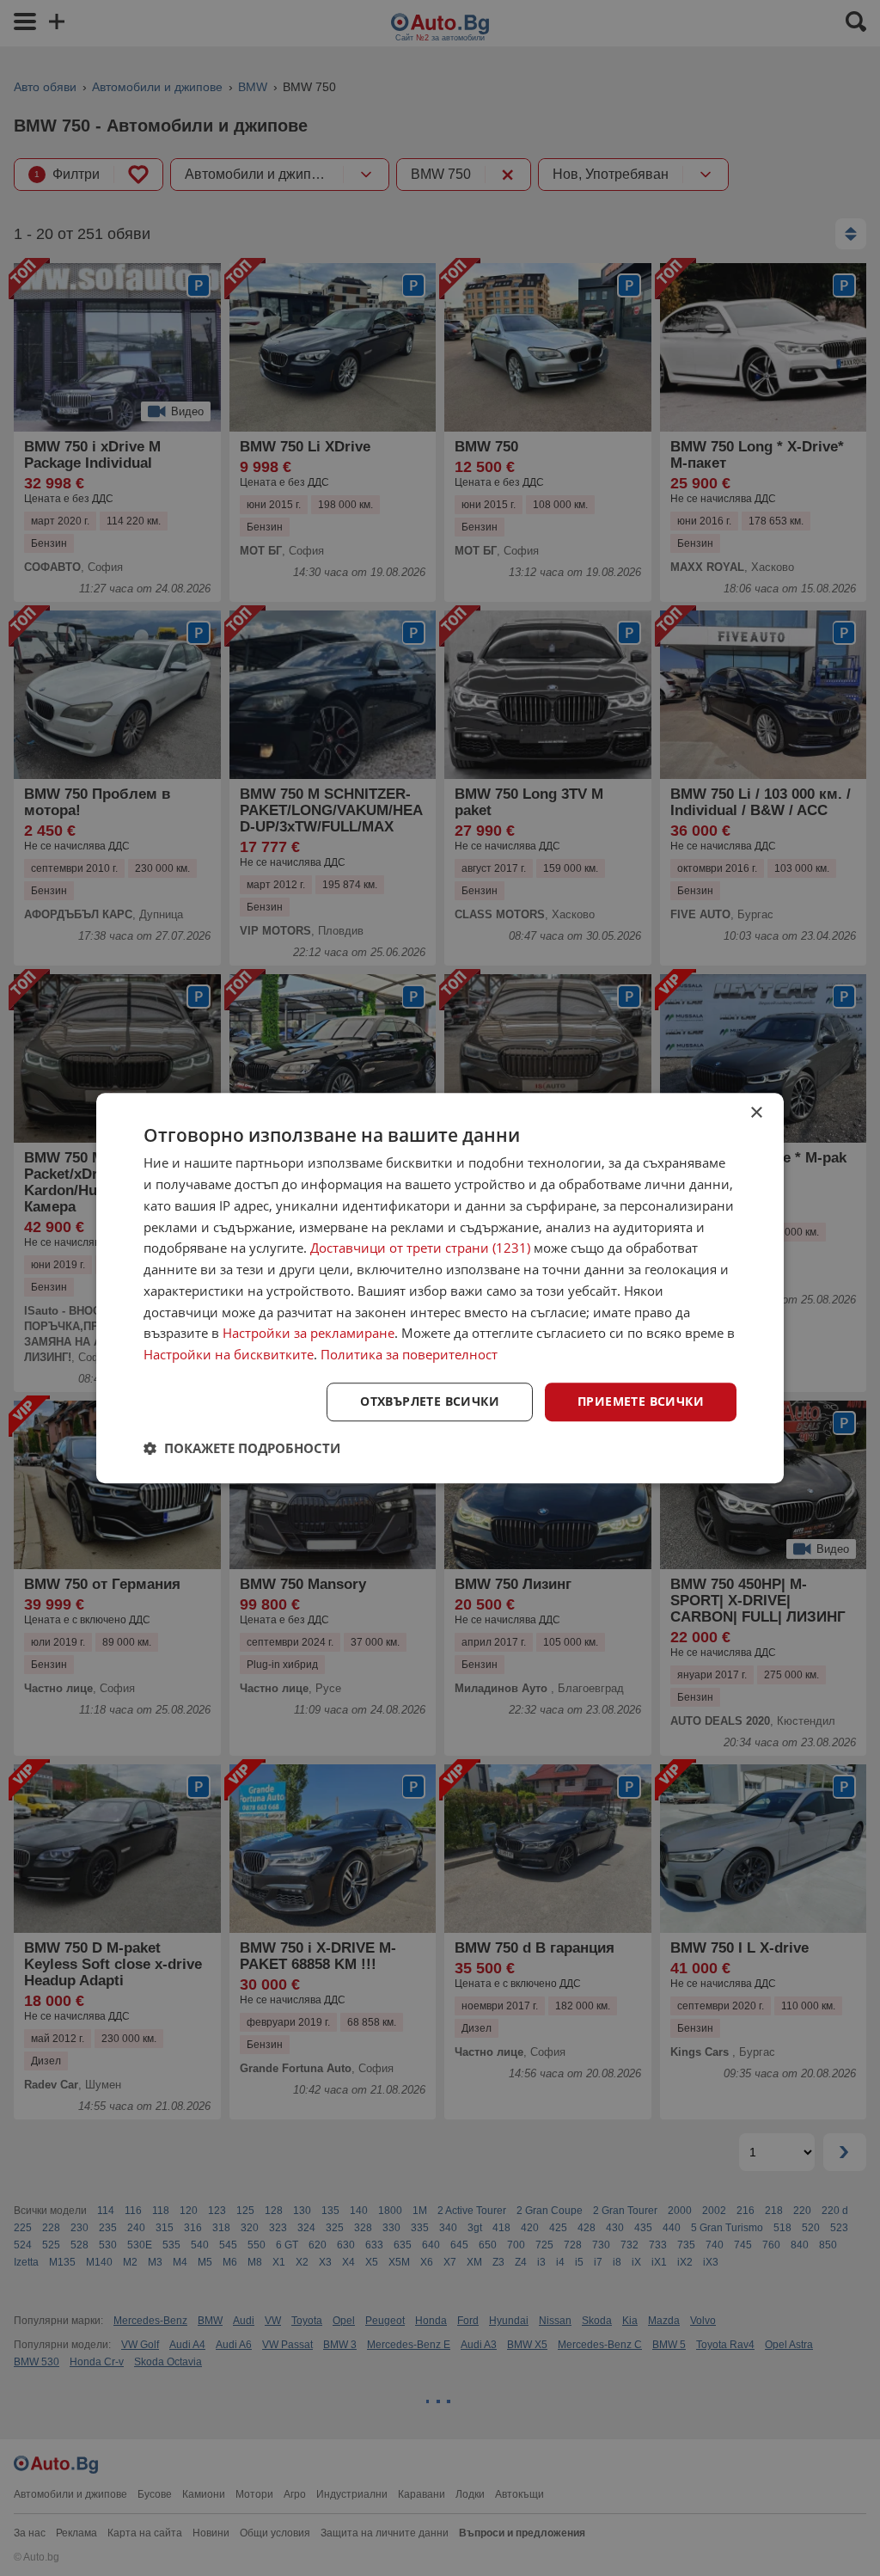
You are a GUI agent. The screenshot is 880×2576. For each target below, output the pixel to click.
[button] (242, 1448)
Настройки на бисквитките (229, 1354)
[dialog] (440, 1288)
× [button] (756, 1113)
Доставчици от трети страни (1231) (420, 1248)
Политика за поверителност (409, 1354)
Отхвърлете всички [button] (430, 1401)
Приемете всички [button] (641, 1401)
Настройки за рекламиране (309, 1334)
